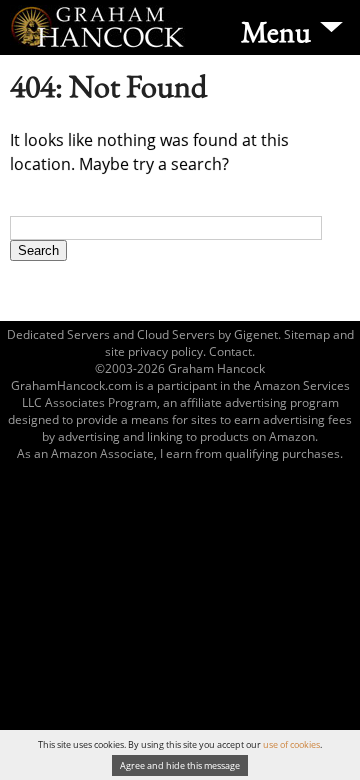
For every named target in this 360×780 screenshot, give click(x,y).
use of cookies (291, 744)
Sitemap (307, 334)
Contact (230, 351)
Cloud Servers (176, 334)
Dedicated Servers (58, 334)
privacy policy (165, 351)
